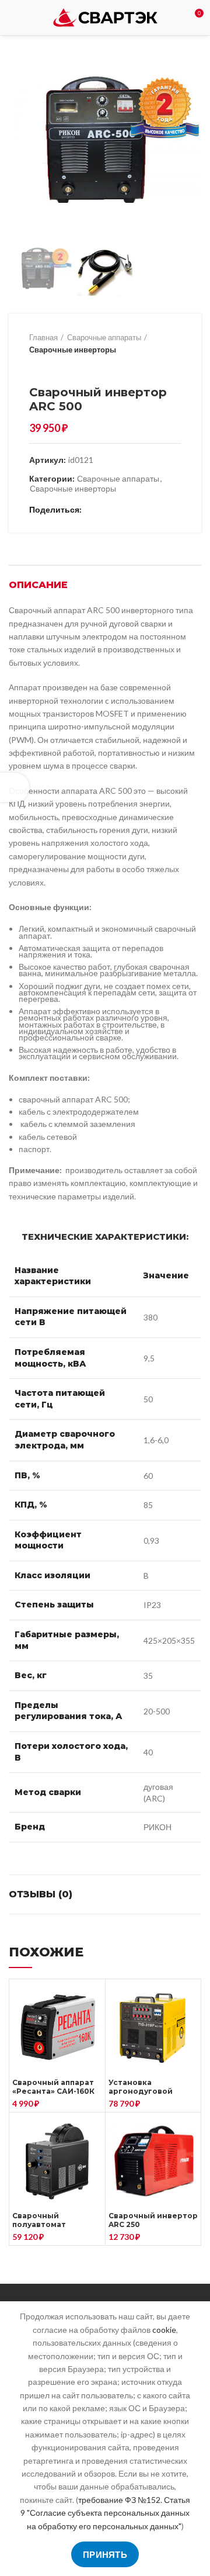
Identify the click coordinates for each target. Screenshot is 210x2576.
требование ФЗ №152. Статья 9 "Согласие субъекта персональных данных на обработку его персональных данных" (105, 2513)
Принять (105, 2554)
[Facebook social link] (93, 510)
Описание (38, 585)
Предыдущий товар (35, 368)
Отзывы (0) (41, 1894)
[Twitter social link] (106, 510)
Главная (43, 337)
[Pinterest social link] (120, 510)
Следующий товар (58, 368)
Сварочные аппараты (104, 337)
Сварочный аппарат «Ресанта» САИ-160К (53, 2087)
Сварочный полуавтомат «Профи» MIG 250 (47, 2224)
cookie (164, 2330)
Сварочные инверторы (73, 350)
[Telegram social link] (147, 510)
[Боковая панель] (15, 787)
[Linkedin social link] (133, 510)
